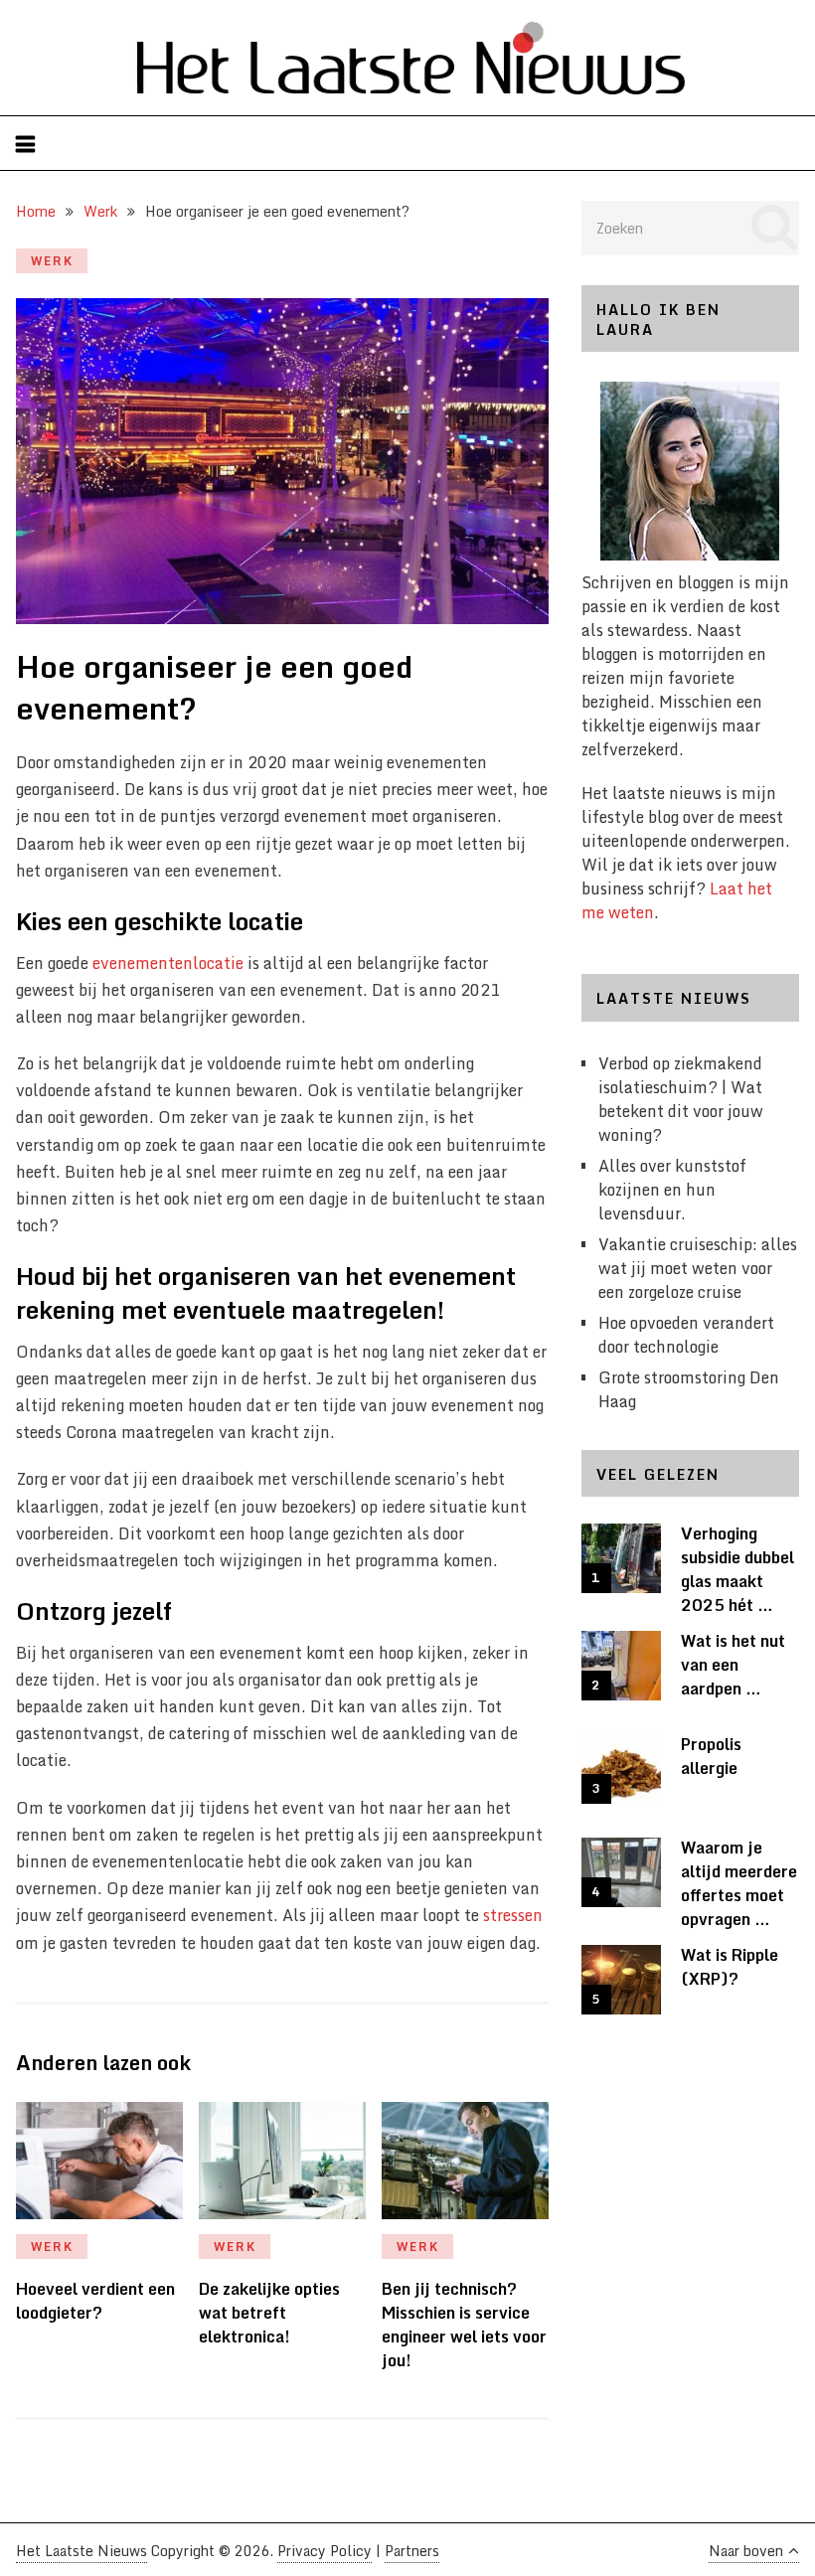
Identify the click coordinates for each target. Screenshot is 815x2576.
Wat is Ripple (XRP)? (730, 1967)
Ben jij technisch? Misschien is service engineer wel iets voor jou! (464, 2325)
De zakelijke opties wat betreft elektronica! (269, 2313)
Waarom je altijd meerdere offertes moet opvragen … (739, 1883)
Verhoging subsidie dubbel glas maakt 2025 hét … (737, 1569)
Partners (412, 2551)
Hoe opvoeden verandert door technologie (686, 1335)
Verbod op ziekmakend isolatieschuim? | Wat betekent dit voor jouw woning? (681, 1099)
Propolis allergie (711, 1756)
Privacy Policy (325, 2551)
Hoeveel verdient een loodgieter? (95, 2301)
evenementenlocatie (168, 963)
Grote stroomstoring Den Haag (689, 1389)
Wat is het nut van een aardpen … (733, 1665)
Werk (52, 261)
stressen (513, 1915)
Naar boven (746, 2551)
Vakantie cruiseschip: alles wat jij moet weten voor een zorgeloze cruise (698, 1268)
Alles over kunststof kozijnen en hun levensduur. (672, 1190)
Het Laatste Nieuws (81, 2551)
